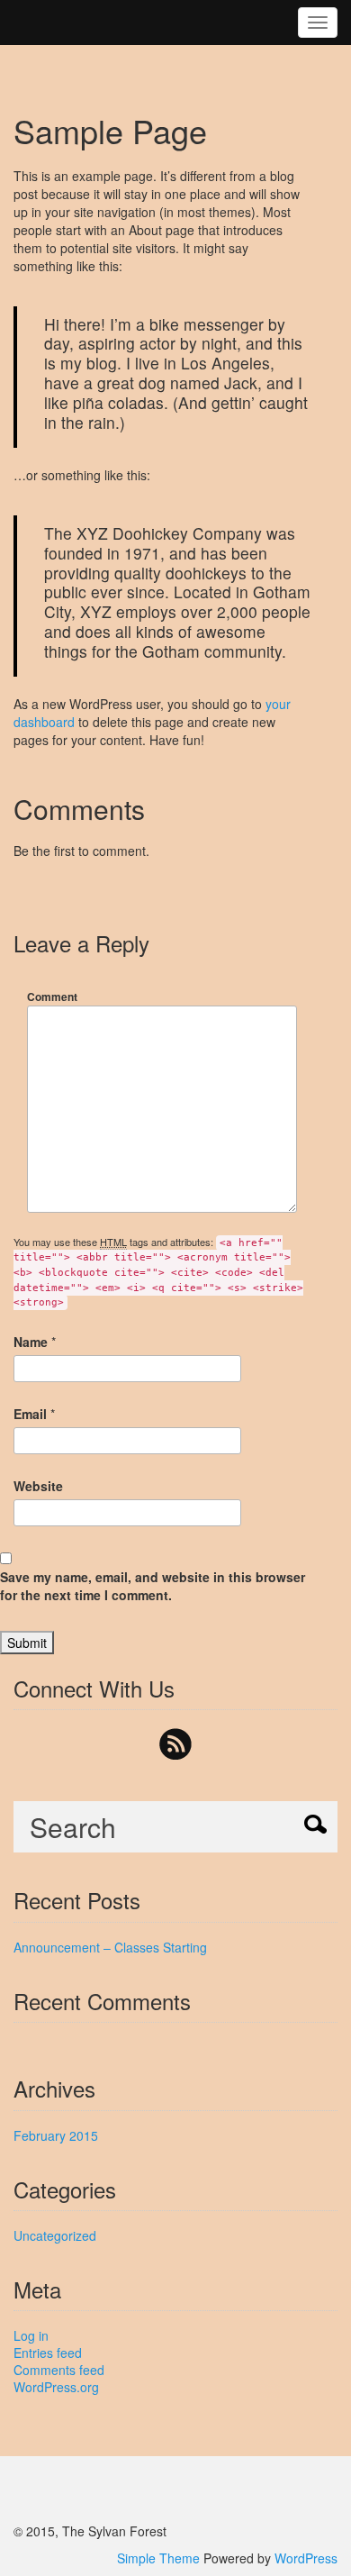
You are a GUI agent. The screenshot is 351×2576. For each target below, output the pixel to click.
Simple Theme (158, 2558)
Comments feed (59, 2370)
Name (31, 1342)
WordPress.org (56, 2387)
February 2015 (56, 2135)
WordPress (306, 2558)
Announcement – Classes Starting (110, 1947)
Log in (31, 2335)
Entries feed (48, 2353)
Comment (52, 997)
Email (30, 1414)
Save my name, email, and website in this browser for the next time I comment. (153, 1586)
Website (38, 1486)
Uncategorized (55, 2235)
